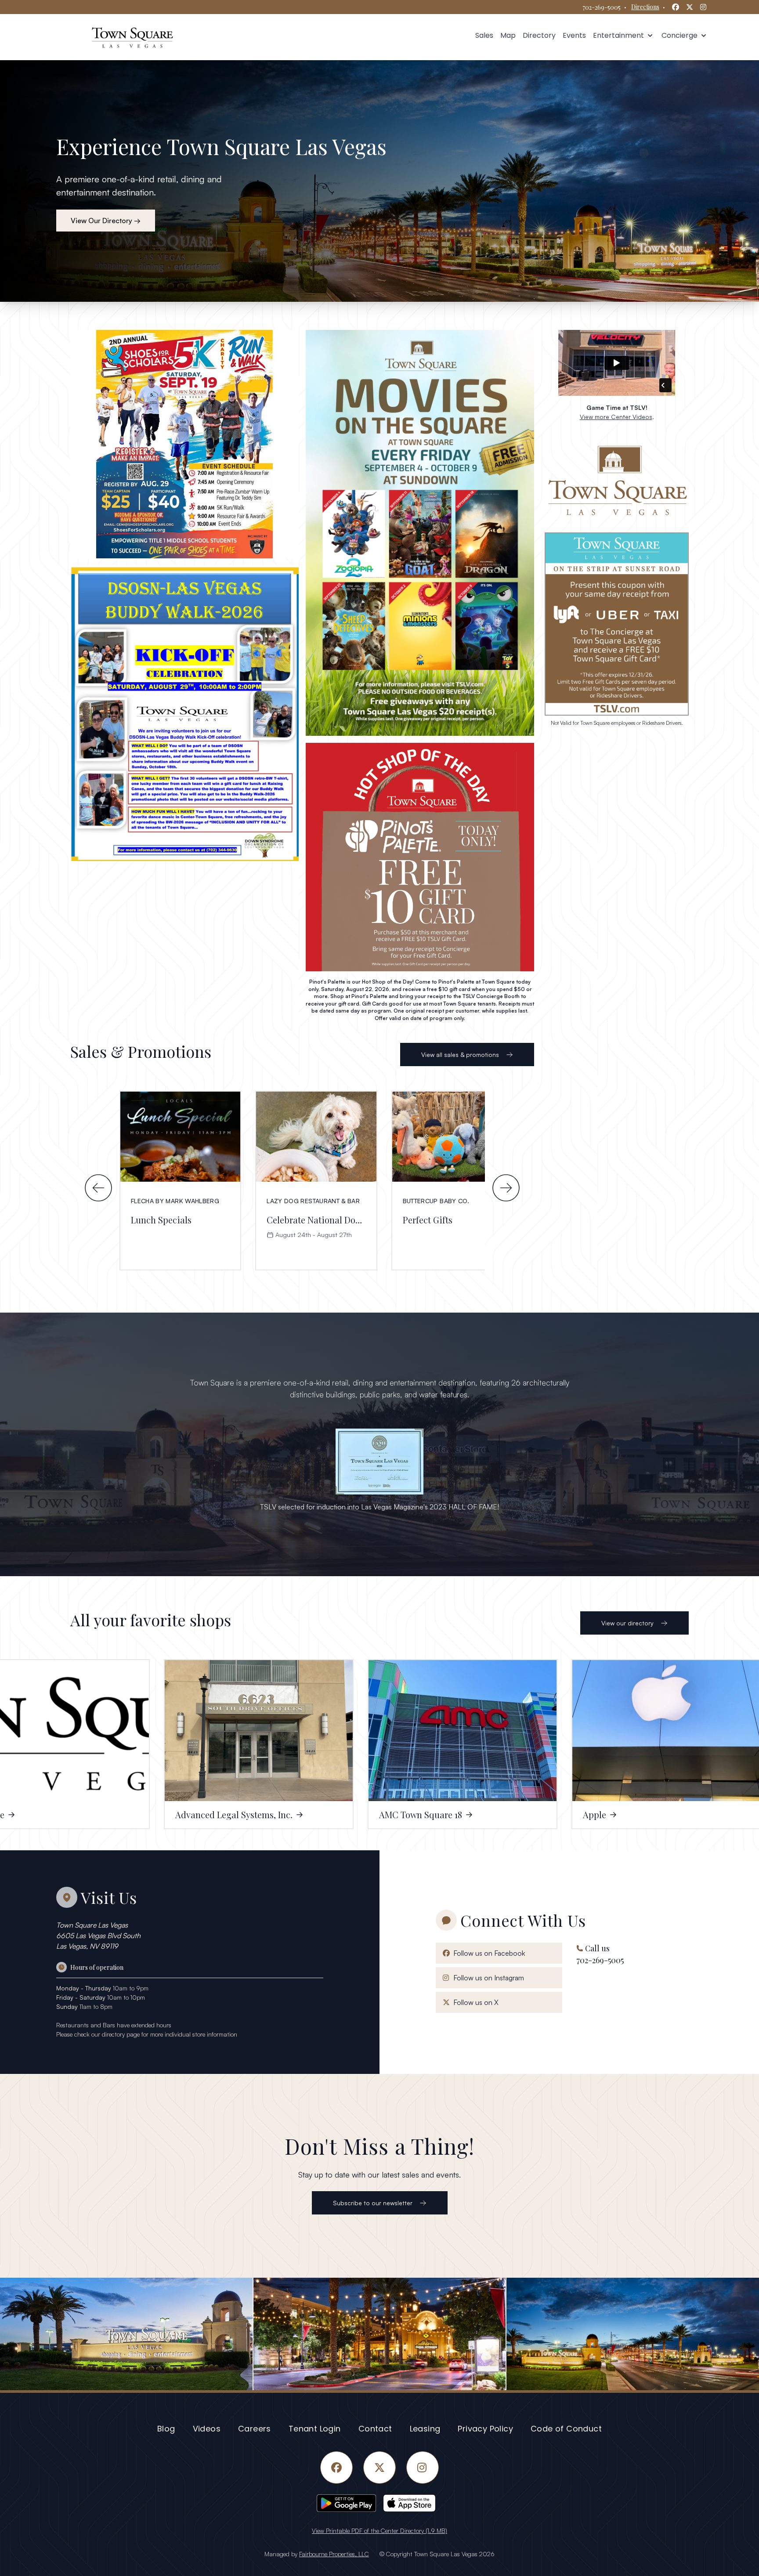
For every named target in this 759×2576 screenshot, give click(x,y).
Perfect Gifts (428, 1220)
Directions (645, 7)
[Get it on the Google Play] (346, 2503)
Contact (375, 2429)
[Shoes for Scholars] (184, 444)
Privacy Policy (485, 2429)
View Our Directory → (106, 221)
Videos (207, 2429)
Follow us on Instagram (487, 1977)
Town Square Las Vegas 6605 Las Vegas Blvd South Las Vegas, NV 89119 (98, 1936)
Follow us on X (474, 2002)
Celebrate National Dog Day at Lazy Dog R (351, 1220)
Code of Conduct (566, 2429)
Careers (255, 2429)
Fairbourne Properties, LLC (334, 2554)
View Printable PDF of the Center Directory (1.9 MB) (379, 2531)
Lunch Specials (161, 1220)
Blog (166, 2429)
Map (508, 35)
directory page (121, 2034)
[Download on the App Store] (413, 2503)
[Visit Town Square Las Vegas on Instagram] (379, 2334)
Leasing (425, 2429)
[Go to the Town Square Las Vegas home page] (132, 37)
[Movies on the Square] (420, 533)
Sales (484, 35)
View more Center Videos (616, 417)
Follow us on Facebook (487, 1953)
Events (574, 35)
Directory (539, 35)
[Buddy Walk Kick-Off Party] (184, 713)
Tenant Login (315, 2429)
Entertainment (620, 35)
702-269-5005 (602, 7)
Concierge (681, 35)
